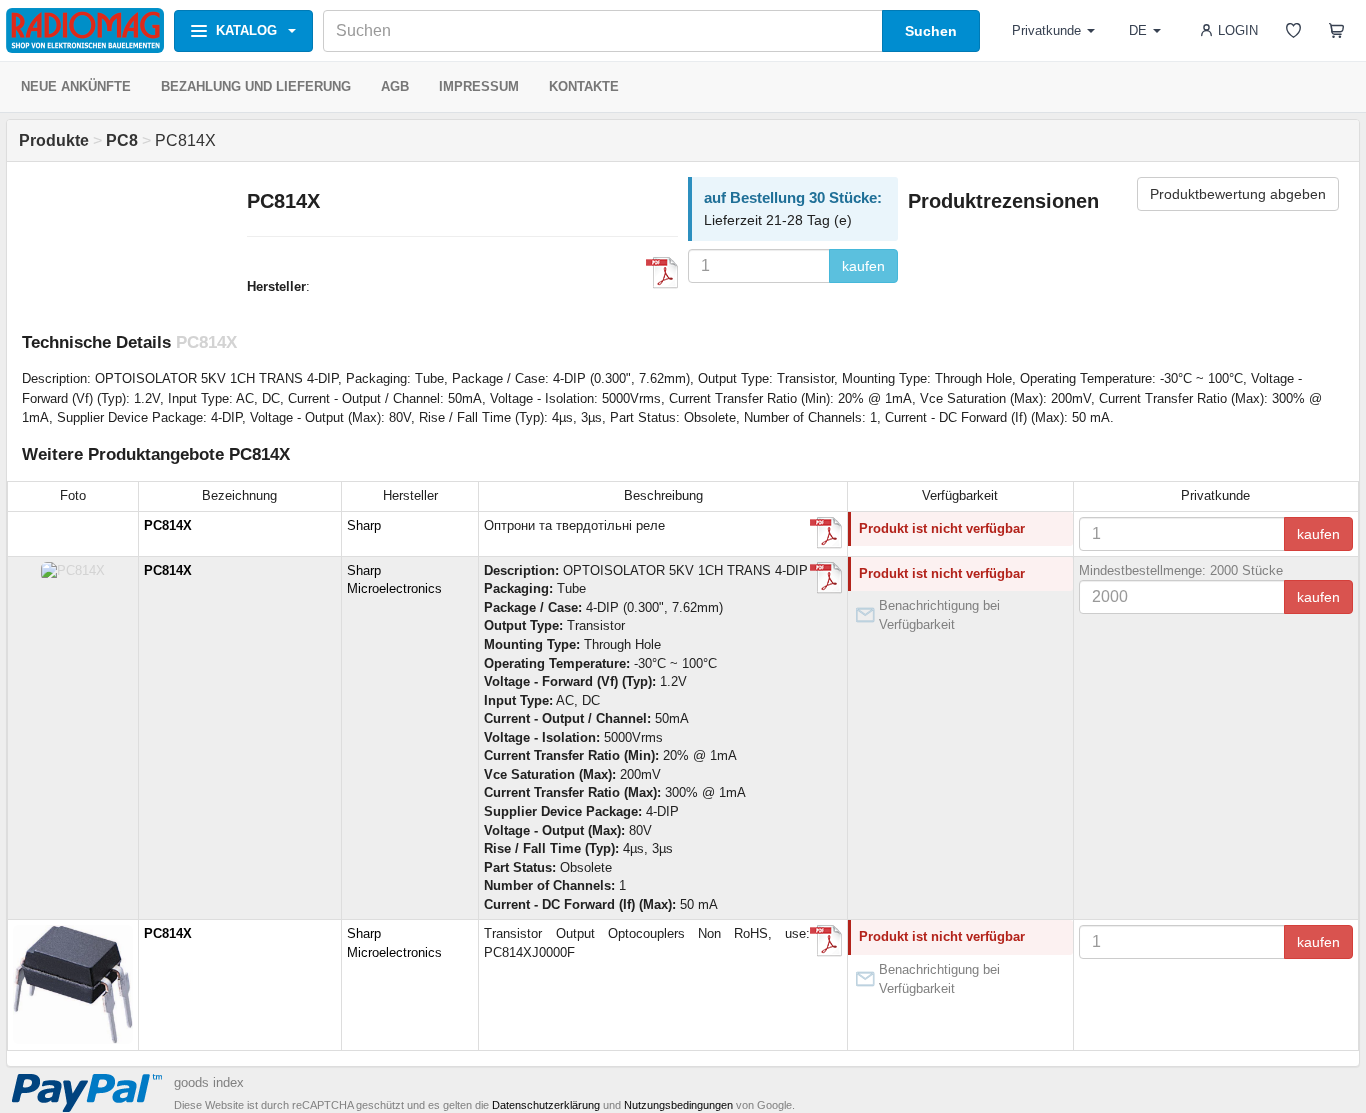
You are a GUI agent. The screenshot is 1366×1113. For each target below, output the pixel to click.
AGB (395, 86)
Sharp (364, 525)
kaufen (863, 266)
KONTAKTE (584, 86)
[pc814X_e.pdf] (826, 533)
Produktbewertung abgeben (1238, 194)
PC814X (168, 525)
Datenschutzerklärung (546, 1105)
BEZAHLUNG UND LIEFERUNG (256, 86)
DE (1138, 30)
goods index (209, 1082)
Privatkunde (1046, 30)
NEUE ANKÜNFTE (76, 86)
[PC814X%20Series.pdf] (662, 273)
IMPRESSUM (479, 86)
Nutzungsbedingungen (678, 1105)
